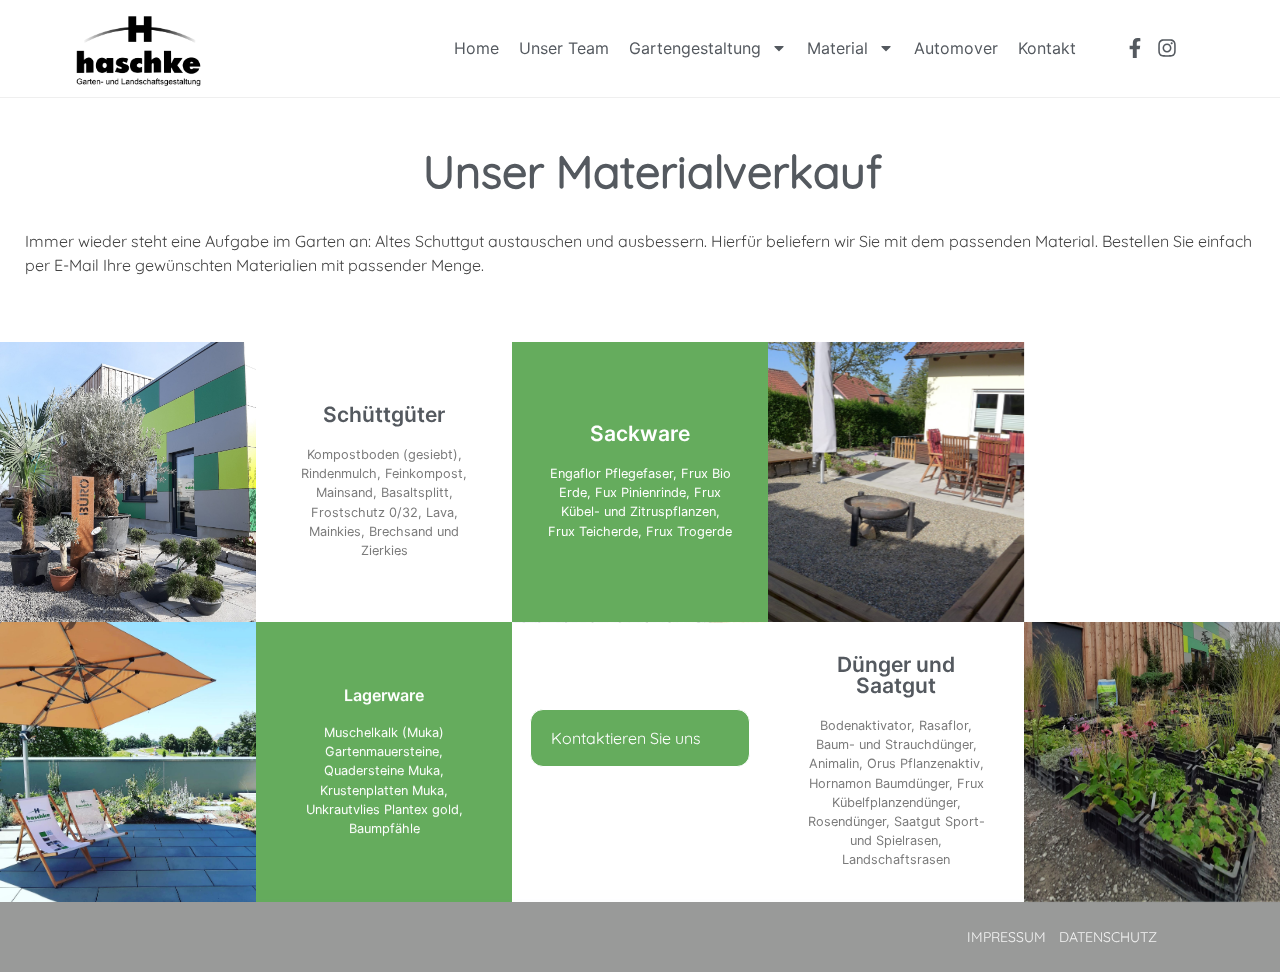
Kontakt (1047, 48)
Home (476, 48)
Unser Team (564, 48)
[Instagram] (1167, 48)
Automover (956, 48)
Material (837, 48)
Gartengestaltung (695, 48)
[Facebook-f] (1135, 48)
